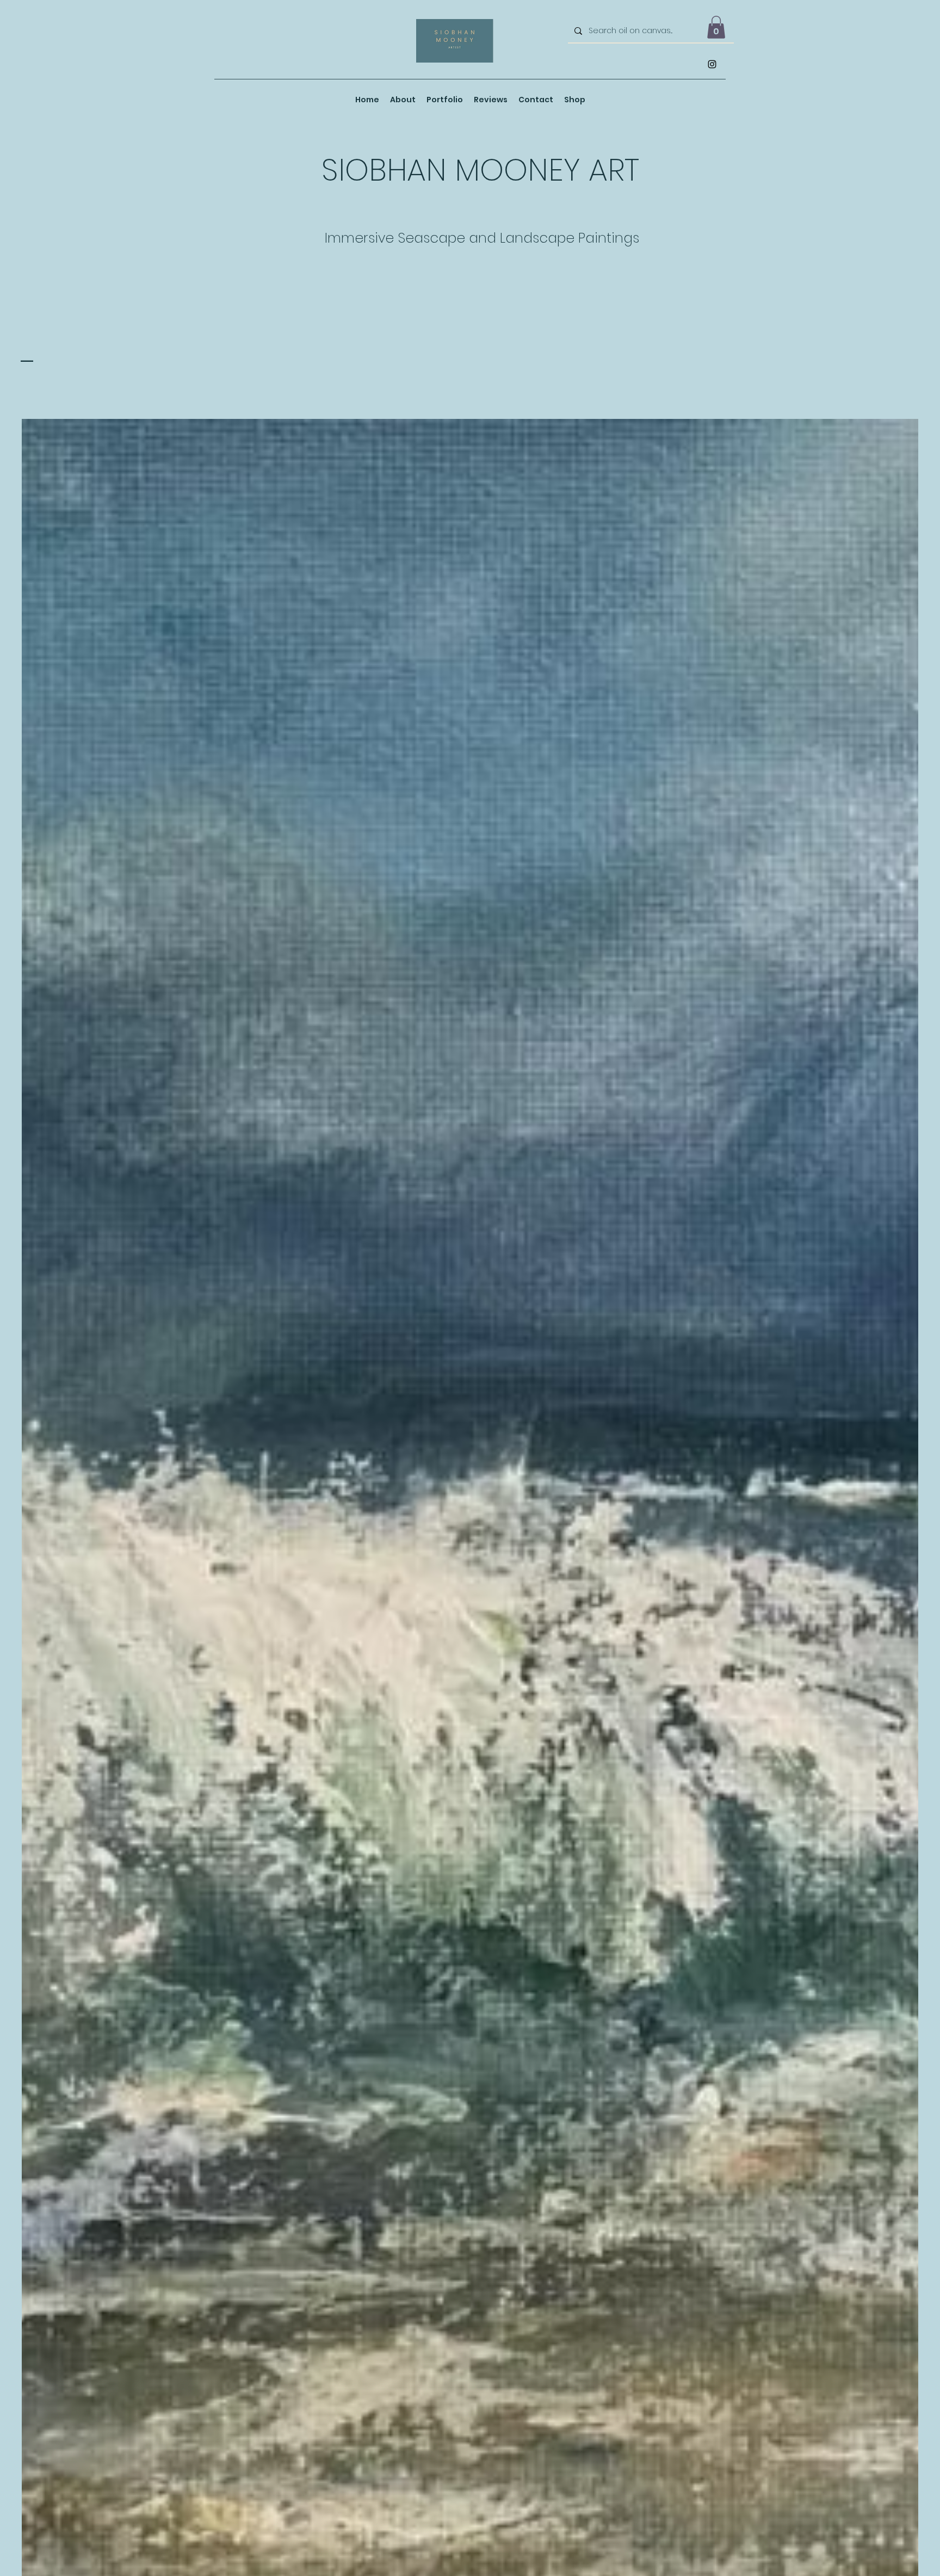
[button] (716, 27)
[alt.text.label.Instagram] (712, 64)
